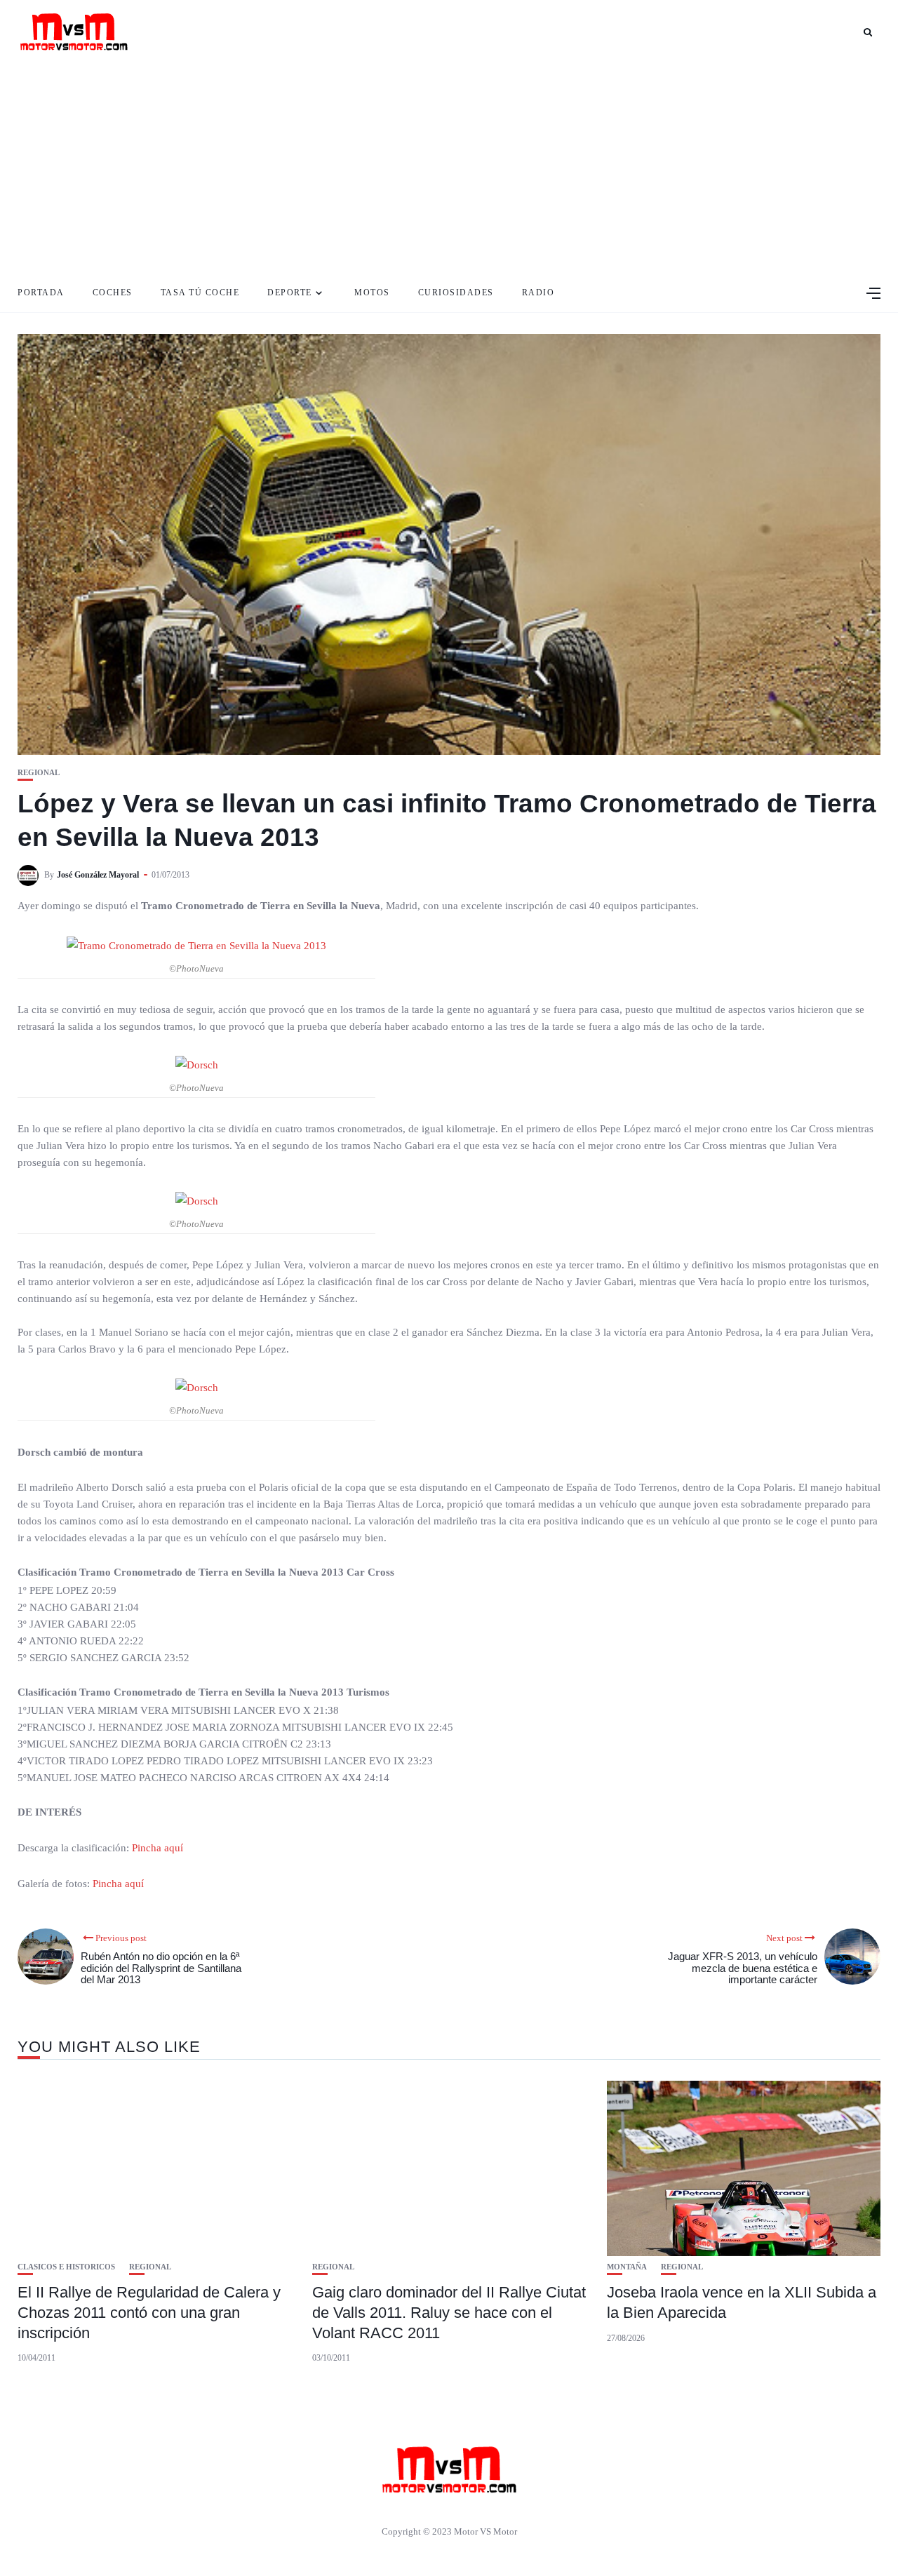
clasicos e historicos (66, 2267)
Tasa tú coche (200, 293)
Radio (538, 293)
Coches (113, 293)
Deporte (290, 293)
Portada (41, 293)
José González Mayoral (98, 875)
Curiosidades (456, 293)
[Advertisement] (449, 168)
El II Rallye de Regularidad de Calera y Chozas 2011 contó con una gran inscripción (149, 2312)
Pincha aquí (158, 1848)
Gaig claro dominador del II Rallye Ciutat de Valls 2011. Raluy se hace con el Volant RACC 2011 (449, 2312)
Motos (372, 293)
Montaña (627, 2267)
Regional (39, 773)
